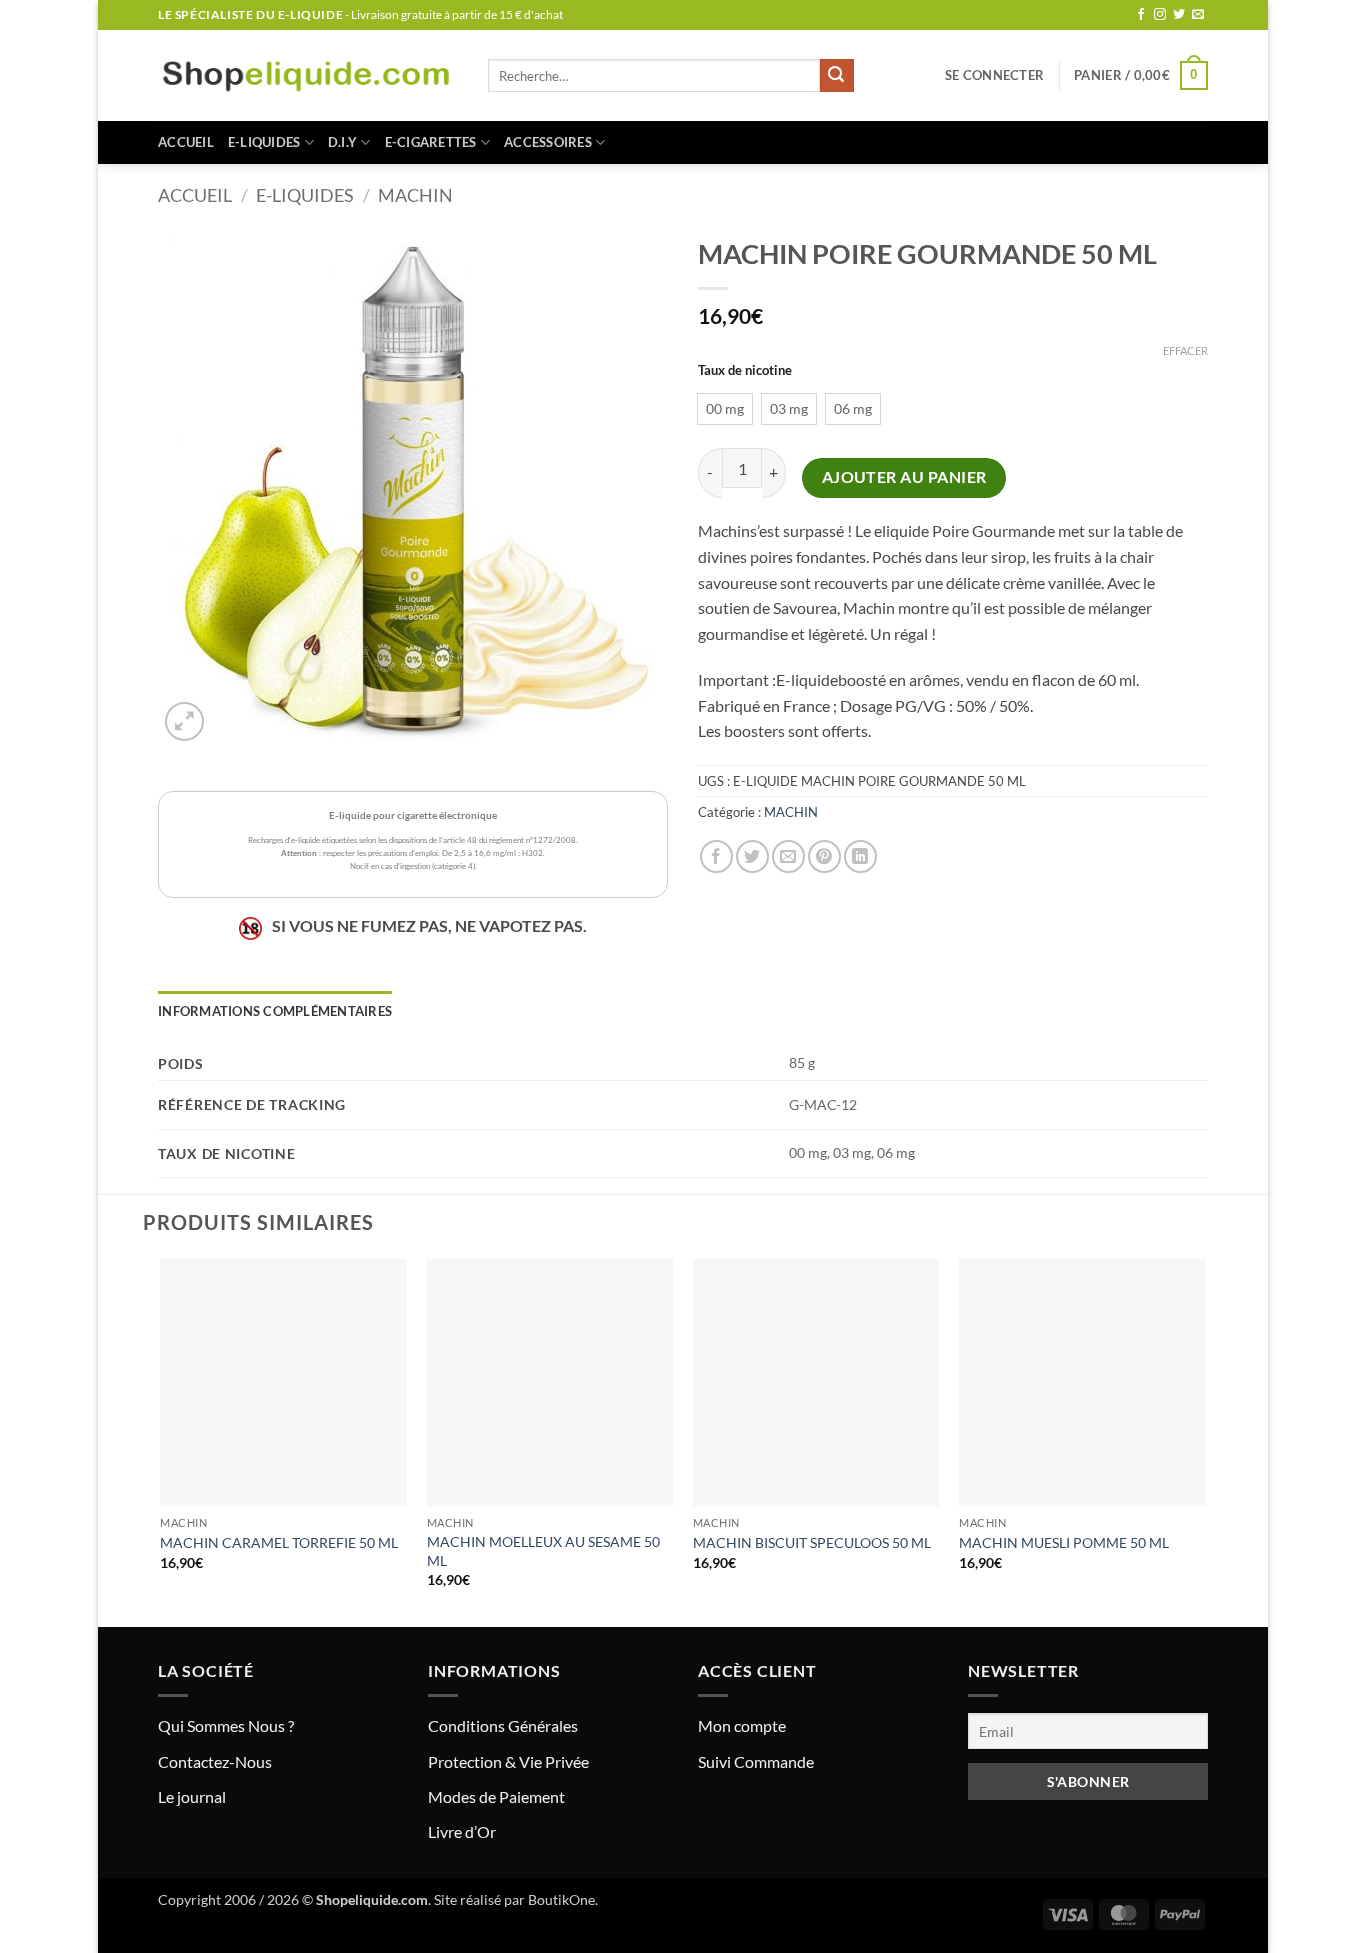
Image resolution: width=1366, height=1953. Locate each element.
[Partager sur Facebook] (716, 856)
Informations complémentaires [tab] (275, 1011)
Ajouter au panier (904, 477)
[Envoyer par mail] (788, 856)
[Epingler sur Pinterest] (824, 856)
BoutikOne (561, 1899)
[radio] (725, 409)
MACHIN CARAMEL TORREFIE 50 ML (279, 1542)
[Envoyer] (837, 76)
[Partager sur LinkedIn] (860, 856)
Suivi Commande (756, 1761)
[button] (994, 75)
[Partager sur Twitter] (752, 856)
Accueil (186, 142)
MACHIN (415, 195)
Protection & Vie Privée (508, 1761)
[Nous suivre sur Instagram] (1160, 15)
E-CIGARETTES (431, 142)
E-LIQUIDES (264, 142)
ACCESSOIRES (548, 142)
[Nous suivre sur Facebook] (1141, 15)
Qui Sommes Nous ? (226, 1725)
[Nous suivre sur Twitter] (1179, 15)
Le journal (192, 1796)
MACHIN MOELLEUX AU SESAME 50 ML (543, 1551)
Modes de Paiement (496, 1796)
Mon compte (742, 1725)
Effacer (1185, 350)
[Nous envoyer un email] (1198, 15)
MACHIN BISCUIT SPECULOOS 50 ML (812, 1542)
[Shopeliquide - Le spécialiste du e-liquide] (308, 75)
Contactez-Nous (215, 1761)
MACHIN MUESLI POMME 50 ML (1064, 1542)
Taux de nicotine (745, 371)
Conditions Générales (503, 1725)
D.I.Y (342, 142)
